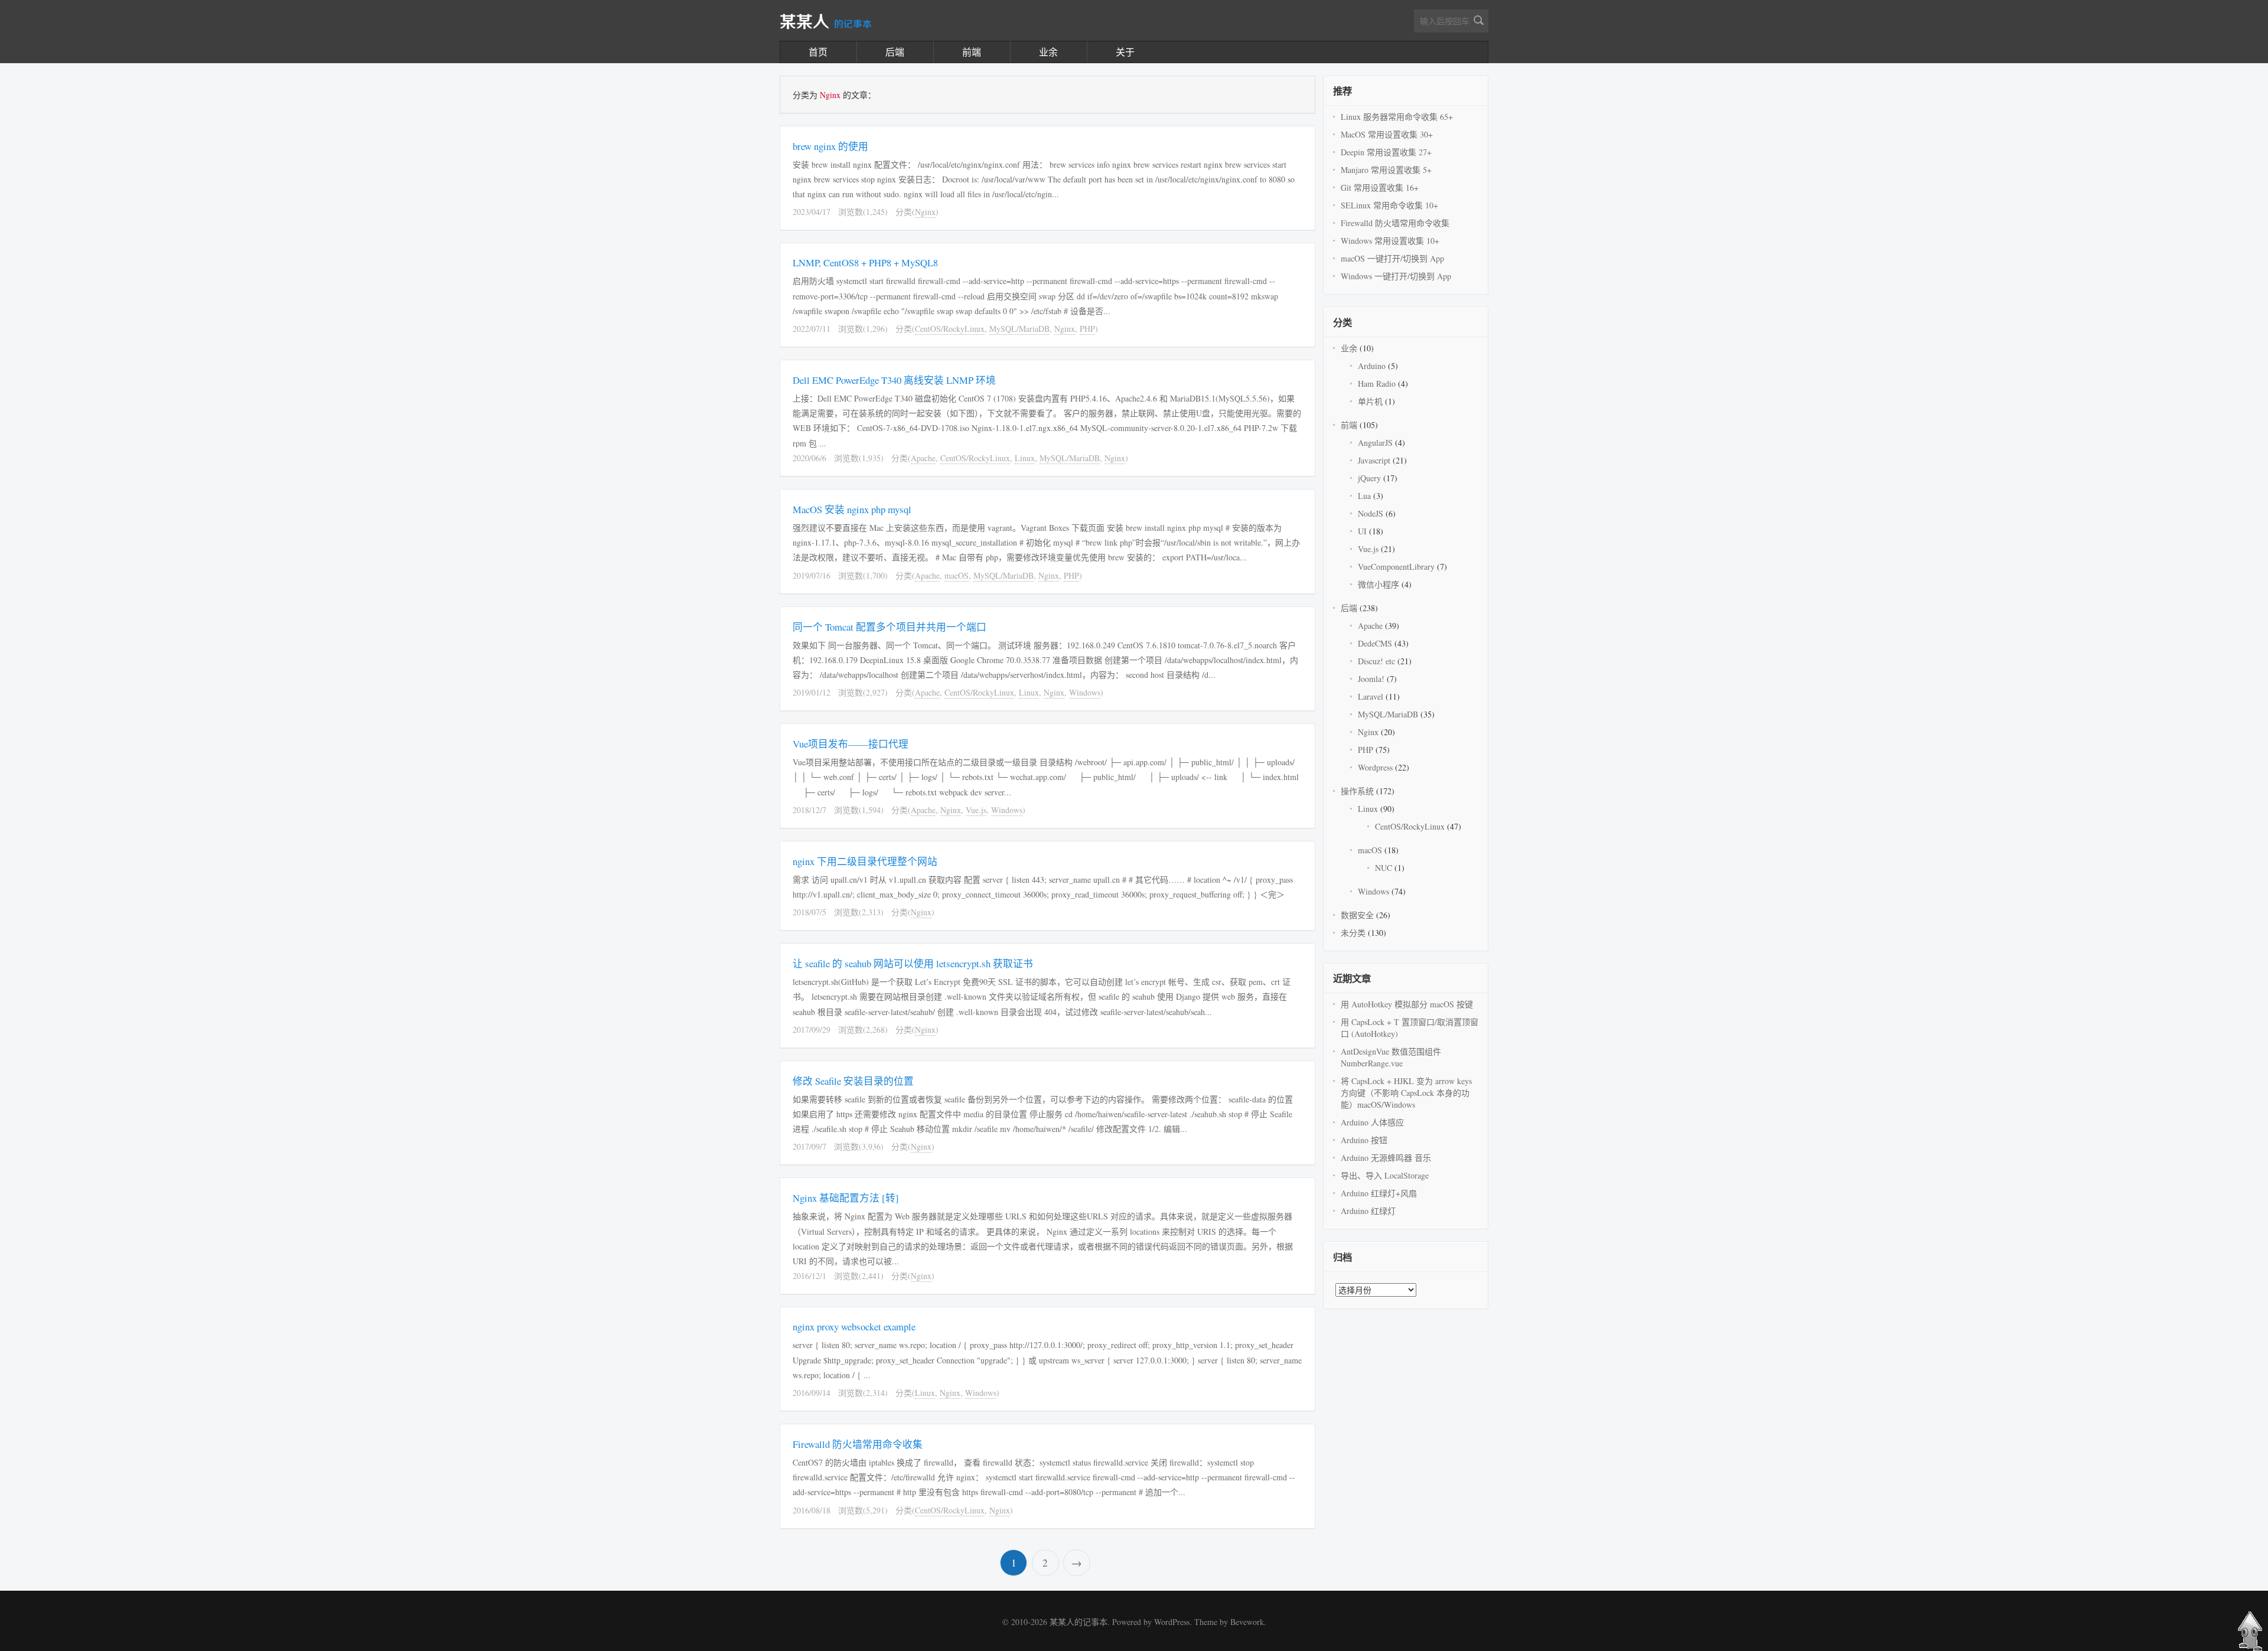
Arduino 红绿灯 (1368, 1211)
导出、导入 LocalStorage (1385, 1175)
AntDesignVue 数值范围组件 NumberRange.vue (1391, 1057)
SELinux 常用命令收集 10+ (1389, 205)
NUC (1384, 868)
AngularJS (1375, 443)
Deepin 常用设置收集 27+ (1386, 152)
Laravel (1371, 696)
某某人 (826, 22)
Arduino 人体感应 (1372, 1122)
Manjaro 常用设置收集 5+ (1386, 170)
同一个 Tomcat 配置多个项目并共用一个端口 (889, 627)
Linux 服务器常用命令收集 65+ (1397, 117)
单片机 (1370, 401)
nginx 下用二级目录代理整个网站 (865, 861)
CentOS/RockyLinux (950, 329)
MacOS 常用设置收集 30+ (1387, 134)
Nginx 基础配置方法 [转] (846, 1198)
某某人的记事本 (1078, 1622)
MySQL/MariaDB (1019, 329)
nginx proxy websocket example (854, 1327)
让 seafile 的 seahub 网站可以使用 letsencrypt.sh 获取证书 (913, 963)
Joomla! (1371, 679)
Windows (1085, 692)
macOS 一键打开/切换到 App (1392, 258)
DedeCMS (1375, 643)
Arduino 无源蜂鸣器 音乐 (1386, 1158)
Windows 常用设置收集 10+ (1390, 241)
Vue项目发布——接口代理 (850, 744)
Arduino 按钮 (1364, 1140)
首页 (818, 52)
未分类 (1353, 933)
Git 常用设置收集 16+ (1380, 187)
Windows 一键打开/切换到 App (1396, 276)
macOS (957, 575)
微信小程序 (1379, 584)
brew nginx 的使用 (830, 146)
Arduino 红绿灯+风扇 (1379, 1193)
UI (1362, 531)
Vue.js (976, 810)
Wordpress (1375, 767)
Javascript (1374, 460)
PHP (1087, 329)
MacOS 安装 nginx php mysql (852, 509)
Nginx (925, 212)
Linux (1025, 458)
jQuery (1369, 478)
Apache (923, 458)
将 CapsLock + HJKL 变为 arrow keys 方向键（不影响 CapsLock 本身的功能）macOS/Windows (1406, 1093)
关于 (1125, 52)
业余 (1048, 52)
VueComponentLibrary (1396, 567)
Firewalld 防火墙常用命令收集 (858, 1444)
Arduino (1372, 366)
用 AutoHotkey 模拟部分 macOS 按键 (1407, 1004)
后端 (895, 52)
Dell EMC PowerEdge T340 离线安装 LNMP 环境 (894, 380)
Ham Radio (1377, 384)
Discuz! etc (1376, 661)
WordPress (1172, 1622)
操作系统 (1357, 791)
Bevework (1247, 1622)
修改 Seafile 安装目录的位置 (853, 1081)
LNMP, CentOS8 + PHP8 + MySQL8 (865, 262)
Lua (1364, 496)
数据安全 (1357, 915)
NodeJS (1371, 513)
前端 (972, 52)
